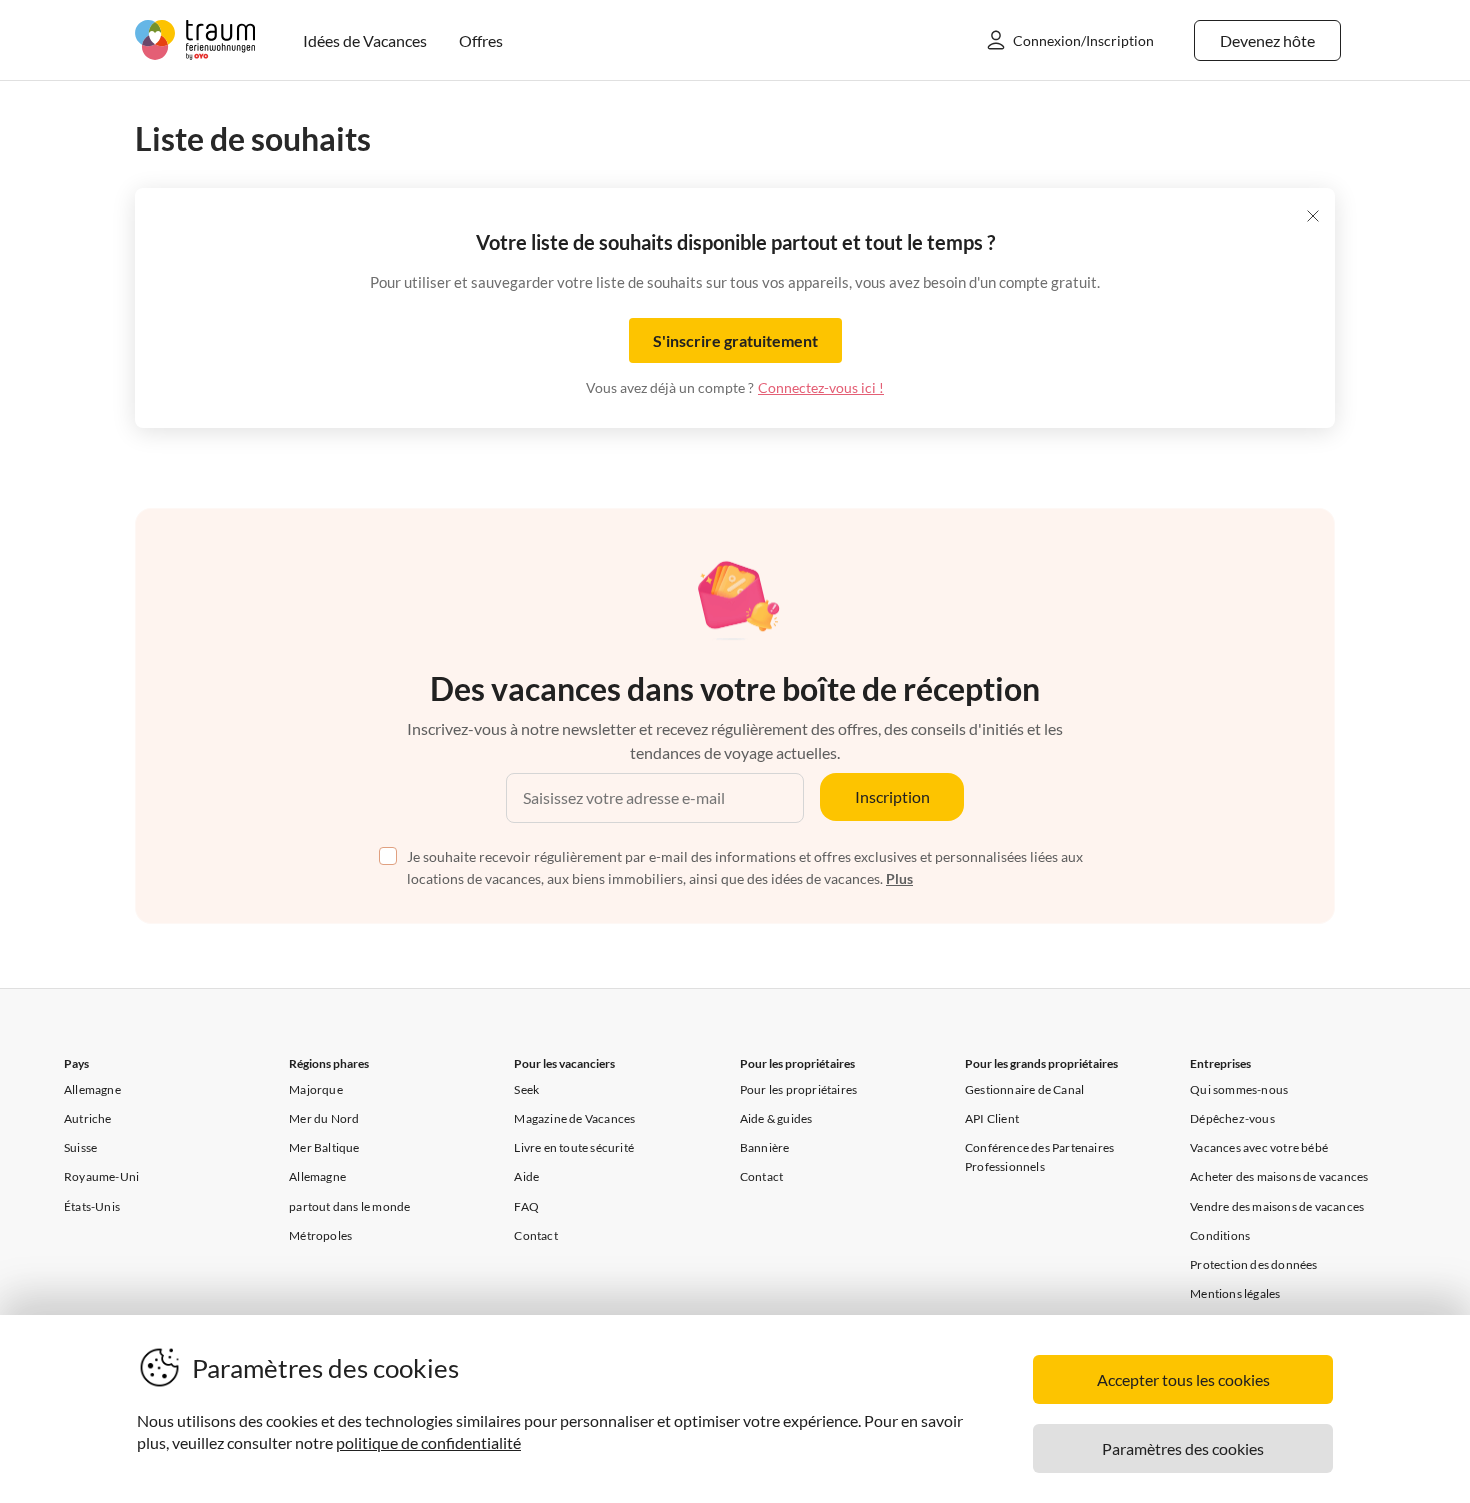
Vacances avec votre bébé (1259, 1147)
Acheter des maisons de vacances (1279, 1176)
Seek (526, 1089)
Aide (526, 1176)
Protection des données (1253, 1264)
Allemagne (92, 1089)
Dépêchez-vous (1232, 1118)
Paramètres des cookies (1183, 1448)
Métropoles (320, 1235)
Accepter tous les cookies (1183, 1379)
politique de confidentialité (428, 1442)
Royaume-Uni (101, 1176)
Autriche (88, 1118)
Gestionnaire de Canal (1024, 1089)
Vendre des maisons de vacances (1277, 1206)
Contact (535, 1235)
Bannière (765, 1147)
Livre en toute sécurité (574, 1147)
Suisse (80, 1147)
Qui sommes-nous (1239, 1089)
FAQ (526, 1206)
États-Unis (92, 1206)
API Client (992, 1118)
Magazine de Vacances (574, 1118)
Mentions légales (1235, 1293)
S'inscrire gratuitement (735, 340)
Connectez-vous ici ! (821, 387)
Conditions (1220, 1235)
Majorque (316, 1089)
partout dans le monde (349, 1206)
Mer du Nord (324, 1118)
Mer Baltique (324, 1147)
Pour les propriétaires (798, 1089)
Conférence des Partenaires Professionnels (1039, 1157)
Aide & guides (776, 1118)
